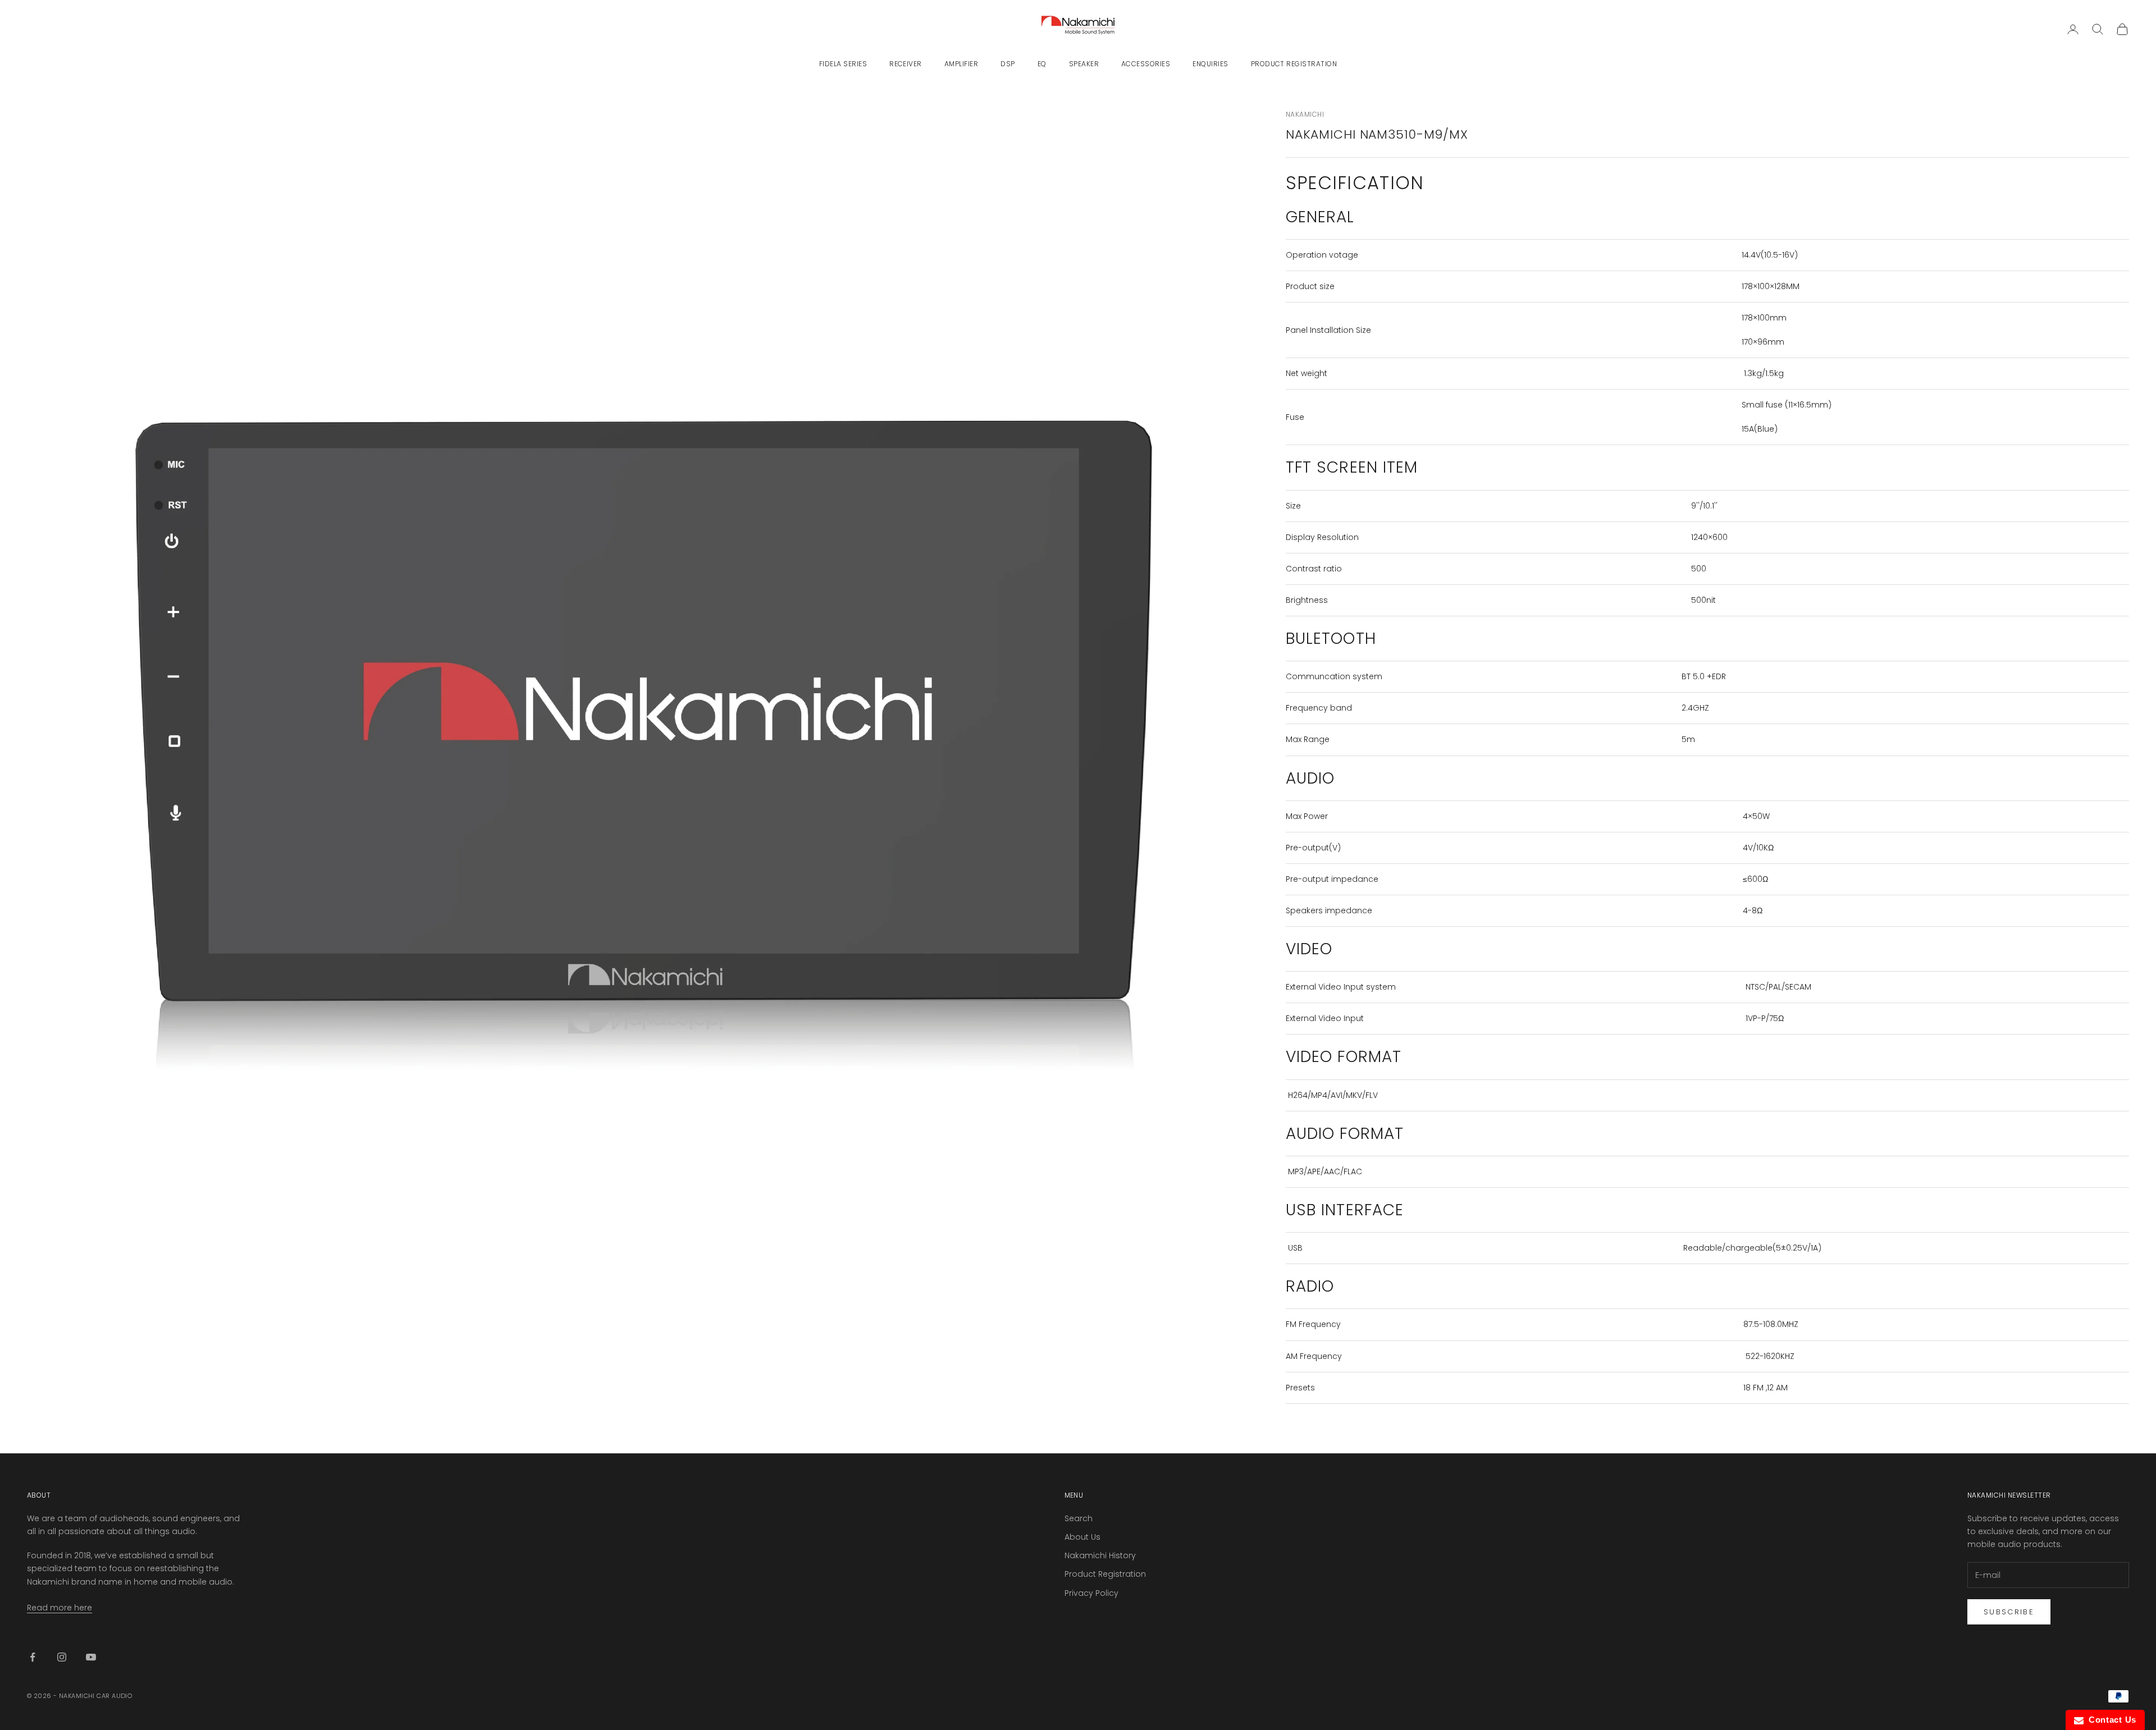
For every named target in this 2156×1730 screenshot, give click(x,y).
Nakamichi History (1100, 1555)
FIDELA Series (843, 64)
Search (1079, 1518)
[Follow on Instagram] (62, 1657)
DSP (1008, 64)
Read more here (60, 1608)
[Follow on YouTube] (91, 1657)
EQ (1042, 64)
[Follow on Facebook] (33, 1657)
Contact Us (2110, 1720)
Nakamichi (1305, 114)
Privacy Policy (1091, 1593)
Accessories (1146, 64)
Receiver (906, 64)
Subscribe (2009, 1612)
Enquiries (1210, 64)
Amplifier (961, 64)
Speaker (1084, 64)
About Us (1082, 1537)
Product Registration (1294, 64)
